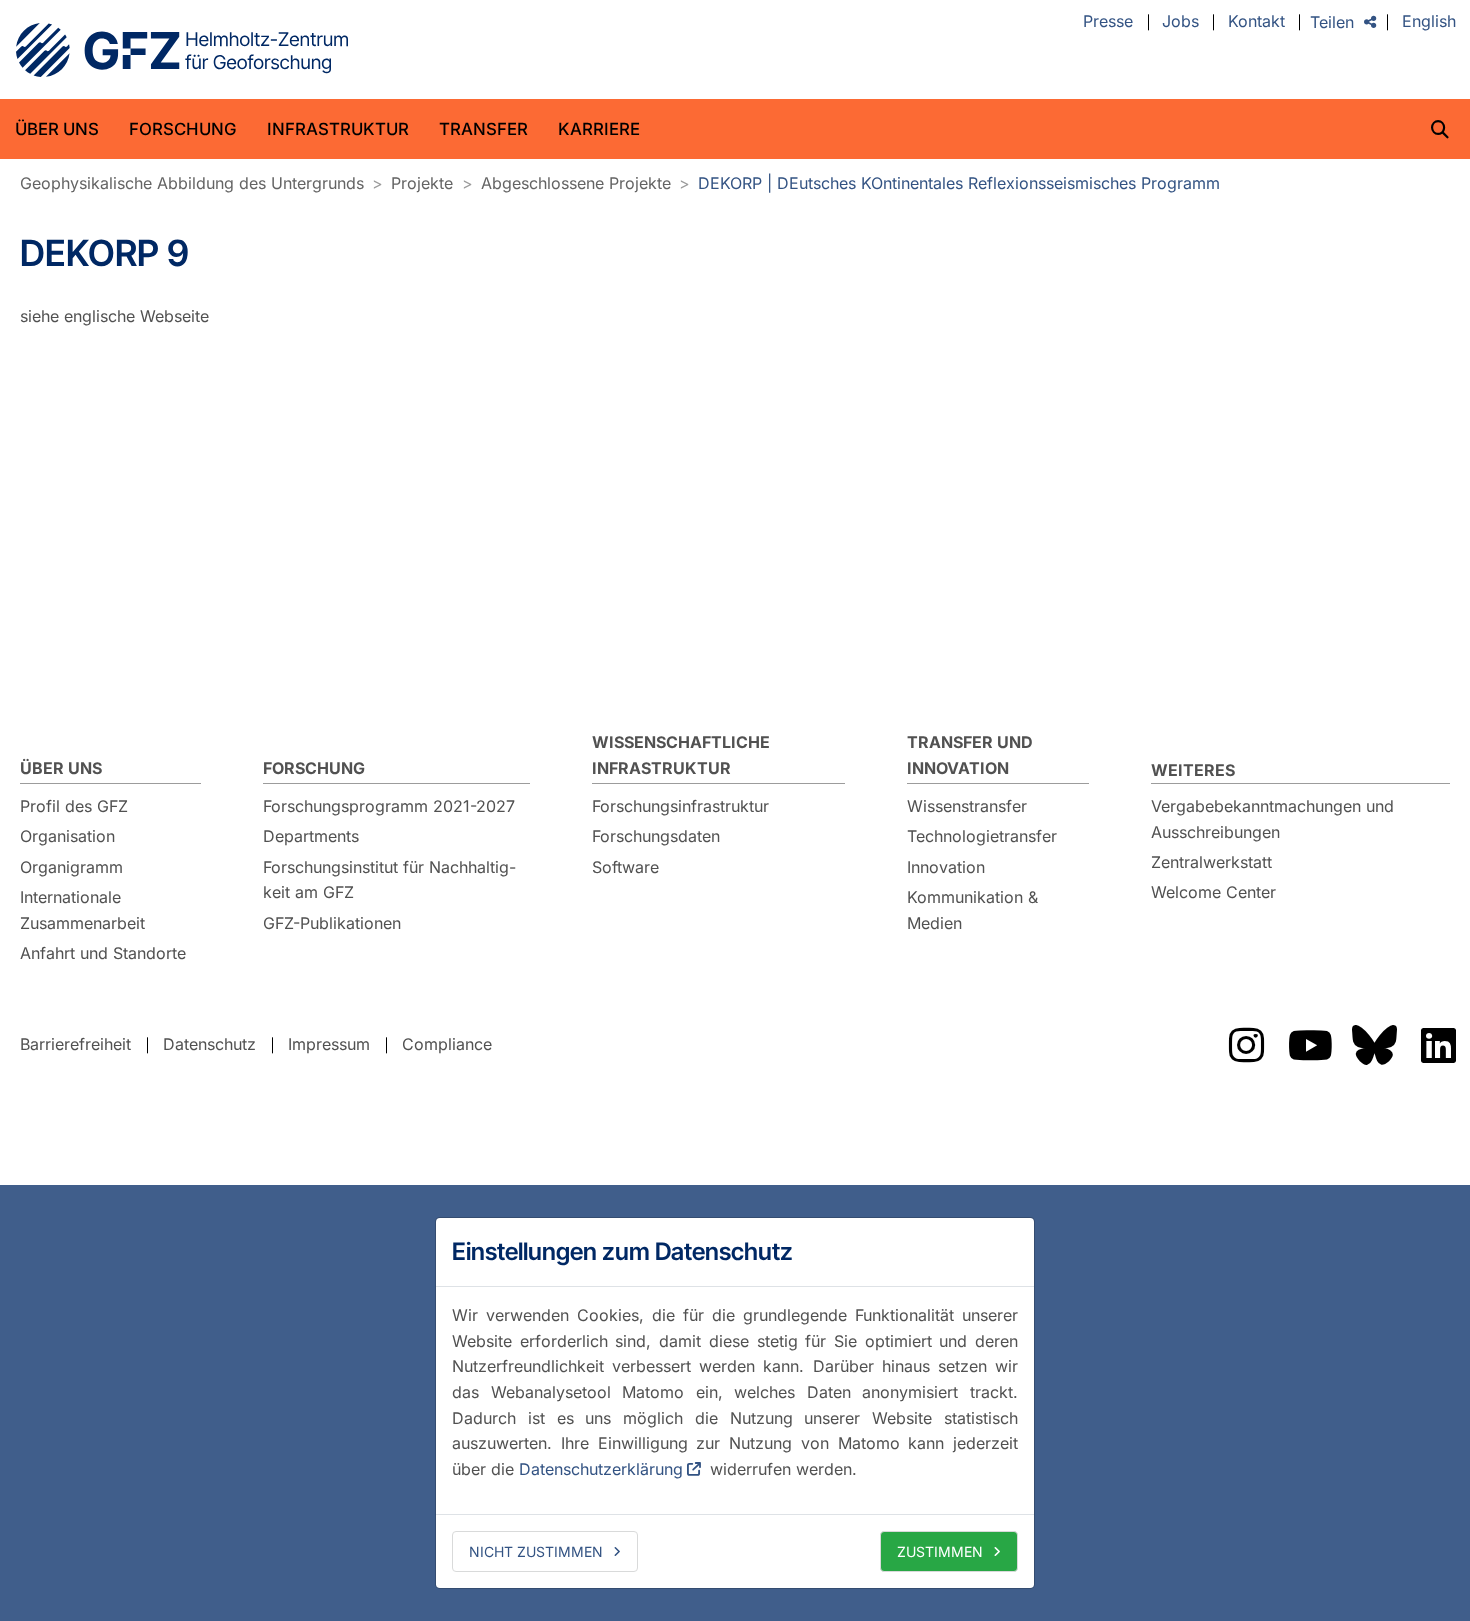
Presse (1108, 22)
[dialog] (735, 1403)
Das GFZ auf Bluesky (1374, 1045)
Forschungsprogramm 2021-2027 (389, 806)
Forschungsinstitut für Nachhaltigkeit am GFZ (389, 880)
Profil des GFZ (74, 806)
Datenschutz (209, 1044)
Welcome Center (1213, 892)
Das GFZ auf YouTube (1310, 1045)
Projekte (422, 183)
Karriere (599, 129)
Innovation (946, 867)
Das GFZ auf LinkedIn (1438, 1045)
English (1429, 22)
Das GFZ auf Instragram (1246, 1045)
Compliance (447, 1044)
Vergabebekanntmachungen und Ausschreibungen (1272, 819)
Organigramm (71, 867)
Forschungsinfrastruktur (680, 806)
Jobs (1180, 22)
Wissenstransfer (967, 806)
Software (625, 867)
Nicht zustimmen (536, 1551)
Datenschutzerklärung (601, 1469)
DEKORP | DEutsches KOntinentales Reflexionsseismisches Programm (959, 183)
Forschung (183, 129)
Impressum (329, 1044)
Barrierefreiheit (75, 1044)
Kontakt (1256, 22)
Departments (311, 836)
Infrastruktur (338, 129)
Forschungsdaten (656, 836)
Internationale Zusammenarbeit (82, 910)
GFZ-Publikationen (332, 923)
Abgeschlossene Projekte (576, 183)
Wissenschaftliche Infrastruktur (681, 755)
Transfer (483, 129)
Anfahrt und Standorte (103, 953)
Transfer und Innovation (970, 755)
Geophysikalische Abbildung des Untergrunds (192, 183)
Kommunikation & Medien (972, 910)
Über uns (57, 129)
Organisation (67, 836)
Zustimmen (940, 1551)
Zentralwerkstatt (1211, 862)
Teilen (1332, 22)
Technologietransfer (982, 836)
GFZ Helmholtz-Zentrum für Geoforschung (182, 50)
